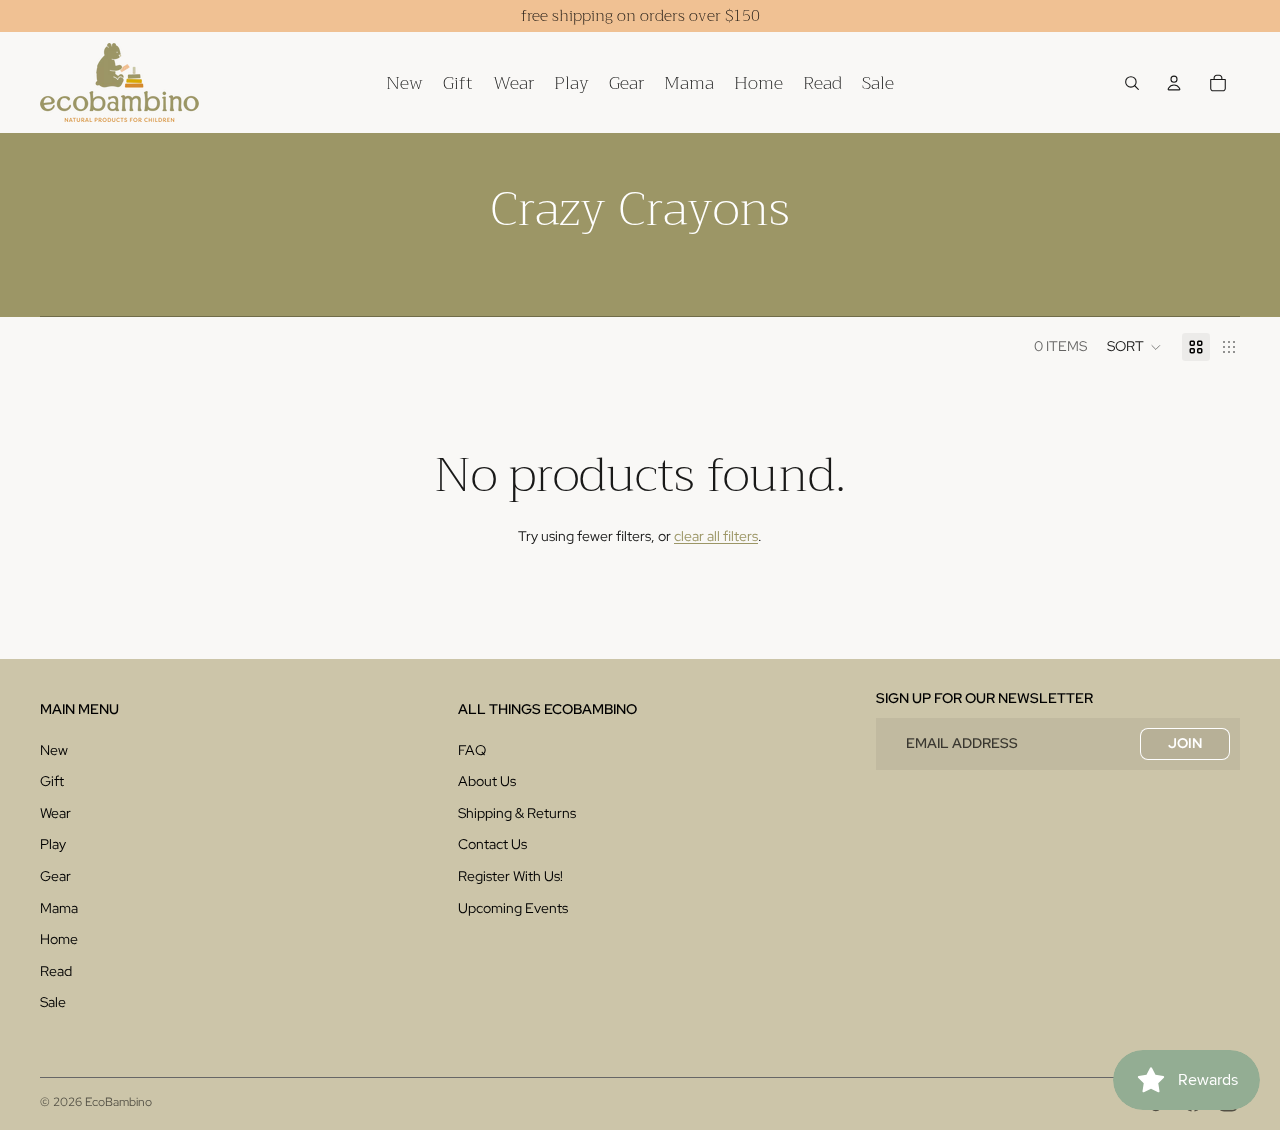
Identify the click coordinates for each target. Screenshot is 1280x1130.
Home (59, 939)
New (54, 750)
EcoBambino (118, 1102)
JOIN (1185, 743)
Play (53, 844)
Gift (52, 781)
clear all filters (716, 536)
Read (56, 971)
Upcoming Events (513, 908)
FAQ (472, 750)
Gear (55, 876)
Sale (53, 1002)
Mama (59, 908)
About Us (487, 781)
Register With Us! (510, 876)
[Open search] (1132, 83)
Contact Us (492, 844)
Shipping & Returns (517, 813)
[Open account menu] (1174, 83)
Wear (55, 813)
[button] (1134, 347)
